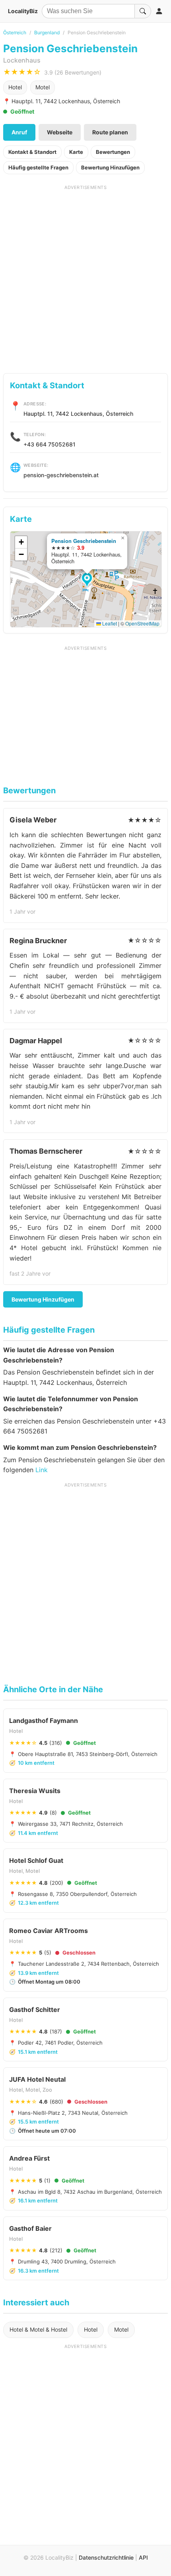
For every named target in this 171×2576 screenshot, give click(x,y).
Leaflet (109, 623)
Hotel (15, 87)
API (143, 2557)
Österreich (15, 32)
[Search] (143, 11)
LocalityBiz (23, 11)
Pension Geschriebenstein (84, 541)
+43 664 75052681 (50, 444)
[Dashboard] (159, 11)
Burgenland (47, 32)
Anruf (19, 132)
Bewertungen (113, 152)
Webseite (60, 132)
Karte (76, 152)
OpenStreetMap (142, 623)
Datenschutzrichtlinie (106, 2557)
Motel (43, 87)
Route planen (110, 132)
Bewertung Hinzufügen (110, 167)
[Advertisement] (85, 276)
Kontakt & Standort (32, 152)
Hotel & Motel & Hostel (38, 2329)
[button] (88, 580)
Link (42, 1470)
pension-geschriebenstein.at (61, 475)
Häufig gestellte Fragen (38, 167)
